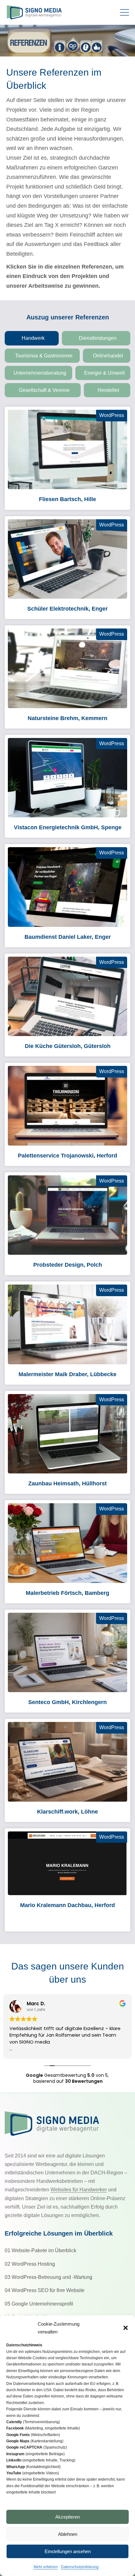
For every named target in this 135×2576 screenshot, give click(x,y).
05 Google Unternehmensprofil (39, 2304)
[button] (126, 2328)
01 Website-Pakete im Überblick (40, 2250)
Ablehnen (68, 2534)
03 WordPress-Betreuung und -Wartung (49, 2277)
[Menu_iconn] (126, 12)
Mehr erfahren (46, 2567)
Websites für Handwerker (79, 2190)
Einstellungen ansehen (68, 2551)
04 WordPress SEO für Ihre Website (45, 2290)
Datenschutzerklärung (80, 2567)
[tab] (32, 338)
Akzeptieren (67, 2517)
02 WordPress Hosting (30, 2264)
